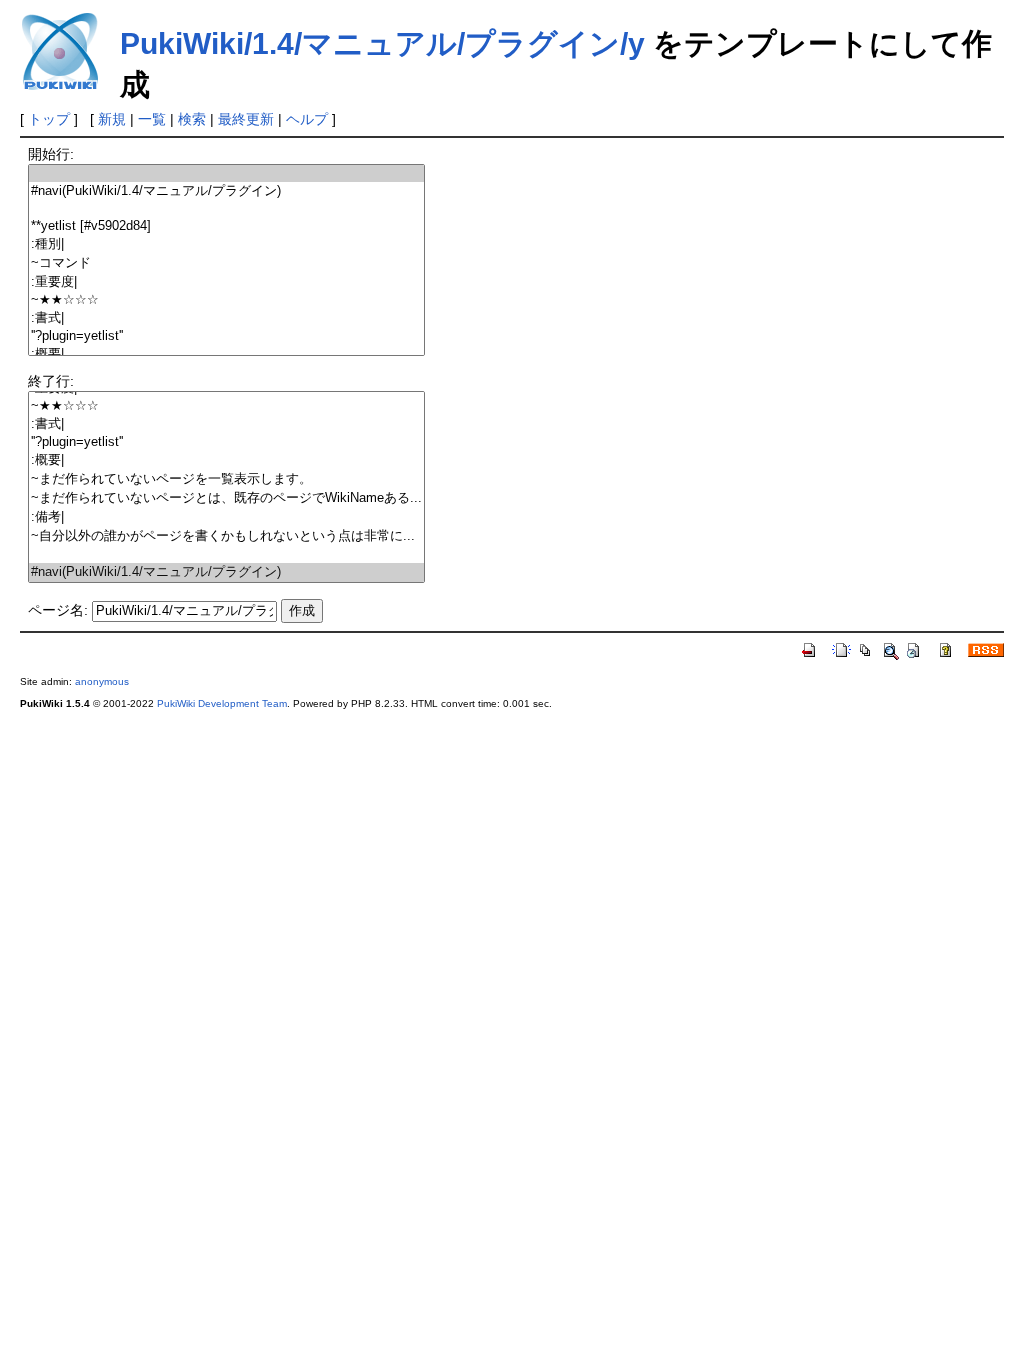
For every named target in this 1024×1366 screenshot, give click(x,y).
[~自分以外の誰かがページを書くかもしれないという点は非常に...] (226, 536)
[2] (226, 209)
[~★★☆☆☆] (226, 300)
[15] (226, 554)
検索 (192, 119)
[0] (226, 173)
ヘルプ (307, 119)
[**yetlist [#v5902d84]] (226, 226)
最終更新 (246, 119)
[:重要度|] (226, 282)
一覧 (152, 119)
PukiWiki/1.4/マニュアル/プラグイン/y (382, 43)
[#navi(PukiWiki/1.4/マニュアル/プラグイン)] (226, 191)
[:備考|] (226, 517)
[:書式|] (226, 318)
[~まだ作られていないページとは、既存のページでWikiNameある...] (226, 498)
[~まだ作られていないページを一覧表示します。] (226, 479)
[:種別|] (226, 244)
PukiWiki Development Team (222, 703)
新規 (112, 119)
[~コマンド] (226, 263)
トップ (49, 119)
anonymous (102, 681)
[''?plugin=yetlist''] (226, 336)
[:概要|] (226, 354)
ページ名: (58, 610)
